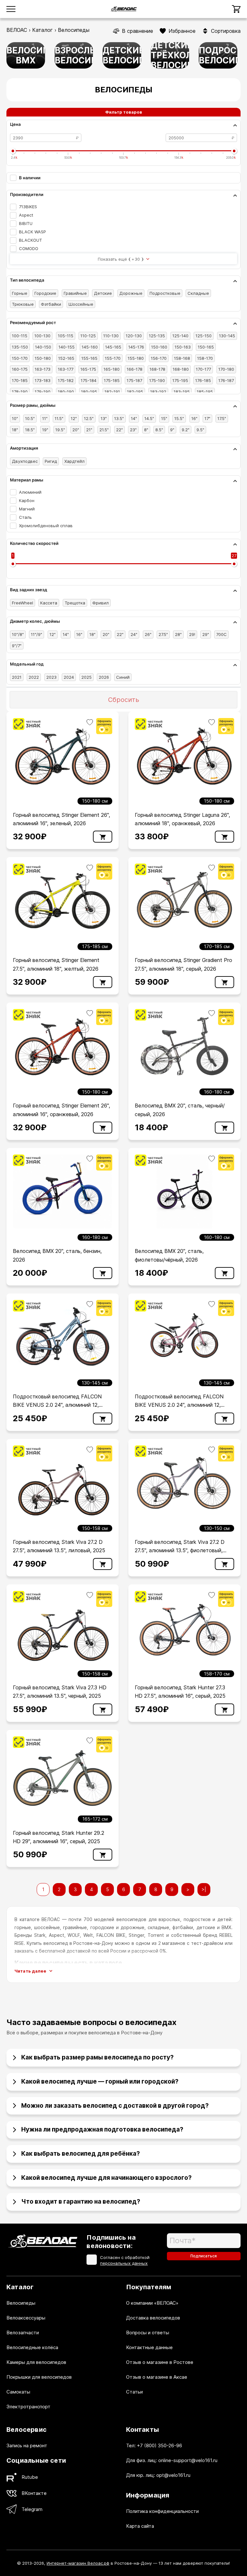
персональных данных (124, 2263)
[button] (123, 2055)
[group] (26, 55)
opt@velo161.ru (173, 2475)
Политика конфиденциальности (162, 2511)
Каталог (42, 30)
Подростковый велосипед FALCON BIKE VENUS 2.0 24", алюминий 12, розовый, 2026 (179, 1405)
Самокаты (18, 2392)
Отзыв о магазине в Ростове (160, 2362)
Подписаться (204, 2256)
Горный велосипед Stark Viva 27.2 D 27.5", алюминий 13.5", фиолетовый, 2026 (180, 1550)
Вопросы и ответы (148, 2333)
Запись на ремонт (27, 2445)
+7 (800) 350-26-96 (160, 2445)
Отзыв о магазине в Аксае (157, 2377)
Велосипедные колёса (32, 2347)
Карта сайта (140, 2526)
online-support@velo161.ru (188, 2460)
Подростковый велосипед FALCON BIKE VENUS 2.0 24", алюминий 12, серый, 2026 (57, 1405)
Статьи (134, 2392)
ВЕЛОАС (17, 30)
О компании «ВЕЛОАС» (152, 2303)
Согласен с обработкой (125, 2260)
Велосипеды (21, 2303)
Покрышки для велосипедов (39, 2377)
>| (204, 1889)
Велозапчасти (23, 2333)
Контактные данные (149, 2347)
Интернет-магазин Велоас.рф (78, 2563)
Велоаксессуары (26, 2318)
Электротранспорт (28, 2407)
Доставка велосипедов (153, 2318)
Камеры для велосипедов (36, 2362)
